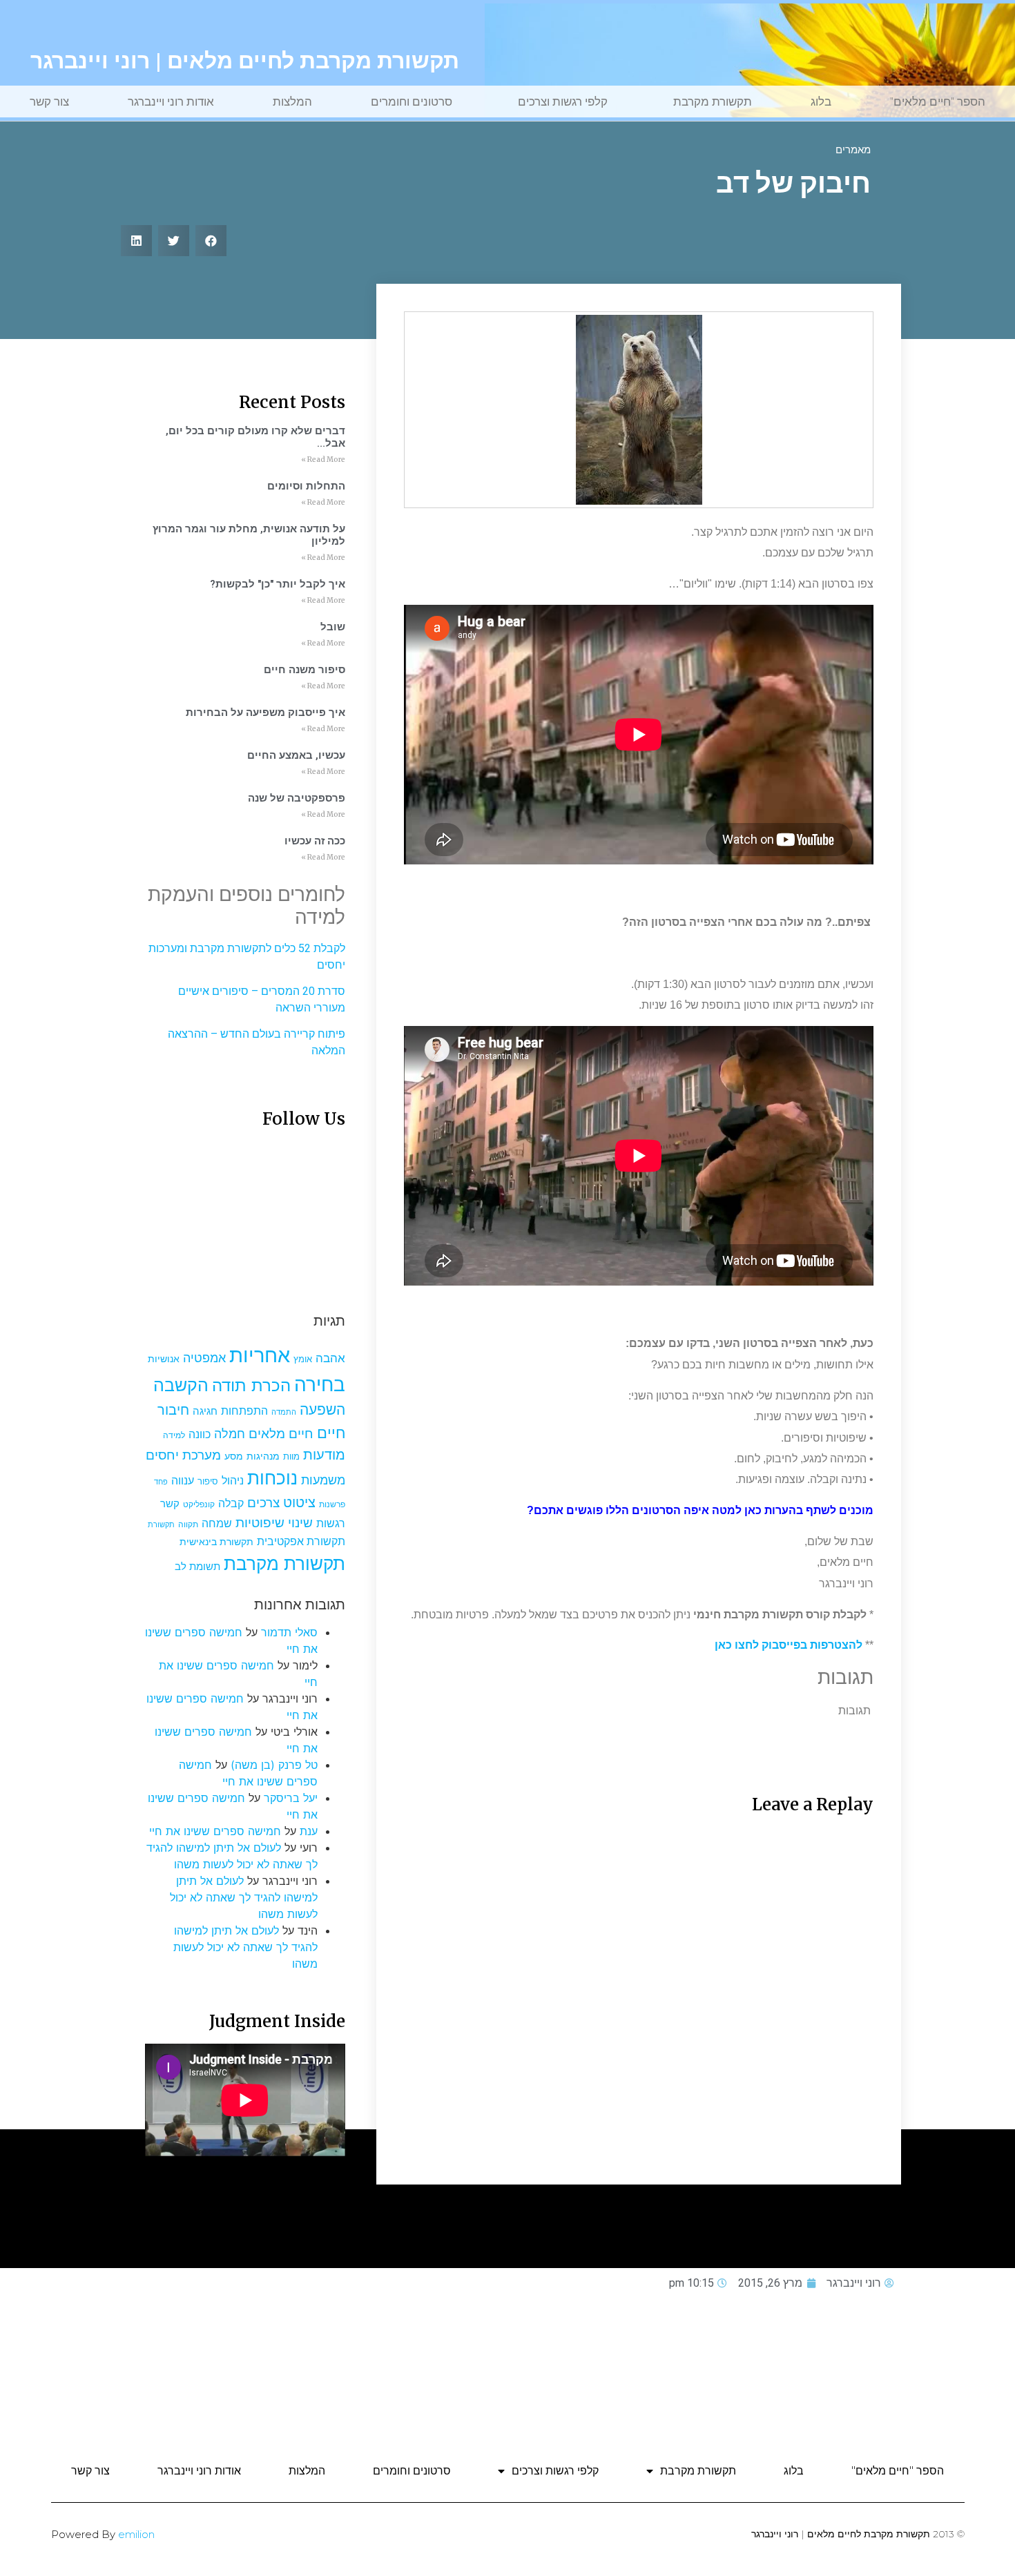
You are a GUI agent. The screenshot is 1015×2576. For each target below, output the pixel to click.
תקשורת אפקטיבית (301, 1541)
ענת (309, 1831)
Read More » (323, 459)
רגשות (331, 1523)
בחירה (320, 1384)
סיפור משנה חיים (304, 670)
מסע (234, 1456)
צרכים (263, 1502)
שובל (333, 627)
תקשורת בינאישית (216, 1541)
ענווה (183, 1481)
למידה (174, 1435)
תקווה (188, 1524)
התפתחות (244, 1411)
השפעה (322, 1409)
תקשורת (161, 1525)
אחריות (260, 1355)
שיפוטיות (260, 1522)
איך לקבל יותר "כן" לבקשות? (278, 584)
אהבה (330, 1358)
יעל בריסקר (291, 1798)
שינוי (300, 1522)
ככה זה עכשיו (315, 841)
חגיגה (205, 1411)
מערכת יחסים (183, 1455)
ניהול (233, 1480)
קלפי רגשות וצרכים (563, 101)
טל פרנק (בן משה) (274, 1765)
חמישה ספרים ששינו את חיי (215, 1831)
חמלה (230, 1434)
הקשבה (181, 1385)
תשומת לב (197, 1567)
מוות (291, 1456)
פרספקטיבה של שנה (297, 798)
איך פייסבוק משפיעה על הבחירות (265, 713)
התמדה (284, 1412)
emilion (136, 2534)
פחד (161, 1482)
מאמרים (853, 150)
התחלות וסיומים (306, 486)
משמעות (323, 1480)
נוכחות (272, 1478)
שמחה (217, 1523)
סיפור (208, 1481)
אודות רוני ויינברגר (171, 101)
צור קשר (49, 101)
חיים (331, 1432)
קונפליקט (199, 1504)
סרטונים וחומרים (412, 101)
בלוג (821, 101)
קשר (170, 1504)
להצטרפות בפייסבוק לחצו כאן (789, 1645)
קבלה (231, 1503)
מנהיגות (263, 1456)
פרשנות (332, 1504)
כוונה (200, 1434)
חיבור (173, 1410)
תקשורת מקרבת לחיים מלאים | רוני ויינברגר (245, 61)
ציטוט (299, 1502)
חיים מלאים (281, 1434)
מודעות (324, 1454)
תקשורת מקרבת (713, 101)
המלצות (292, 101)
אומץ (303, 1359)
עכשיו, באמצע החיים (296, 755)
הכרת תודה (251, 1385)
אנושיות (164, 1359)
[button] (211, 241)
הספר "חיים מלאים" (938, 101)
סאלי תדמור (289, 1632)
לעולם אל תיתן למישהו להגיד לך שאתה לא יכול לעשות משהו (244, 1897)
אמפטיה (204, 1357)
